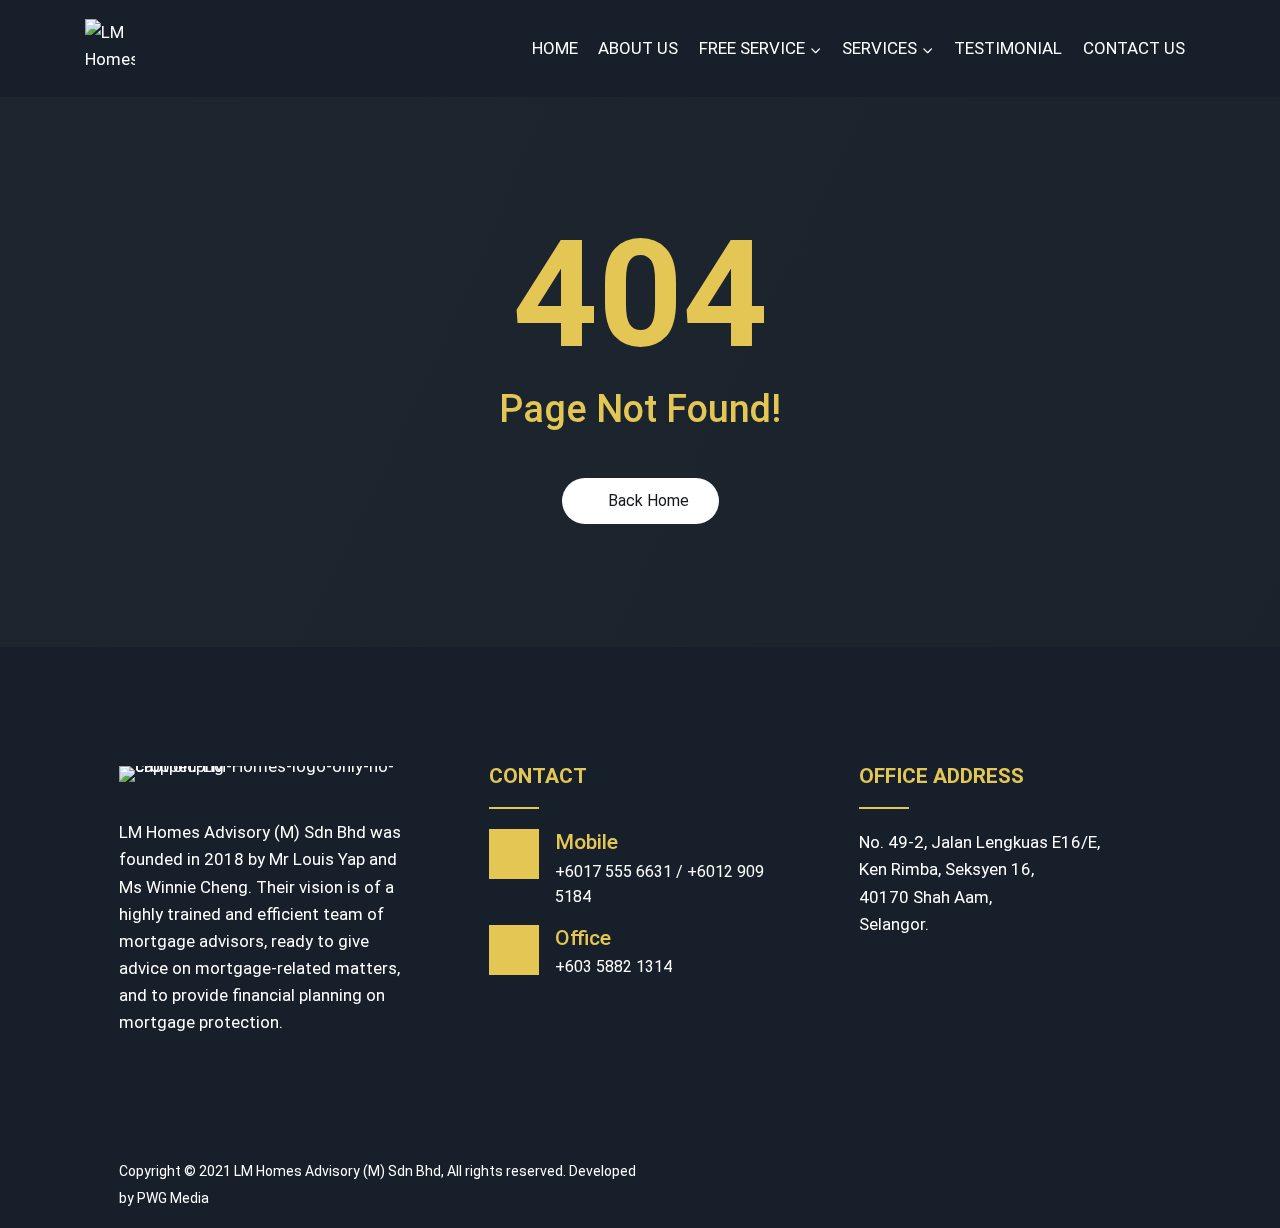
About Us (638, 48)
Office (583, 938)
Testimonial (1008, 48)
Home (555, 48)
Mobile (586, 842)
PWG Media (173, 1198)
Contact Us (1134, 48)
